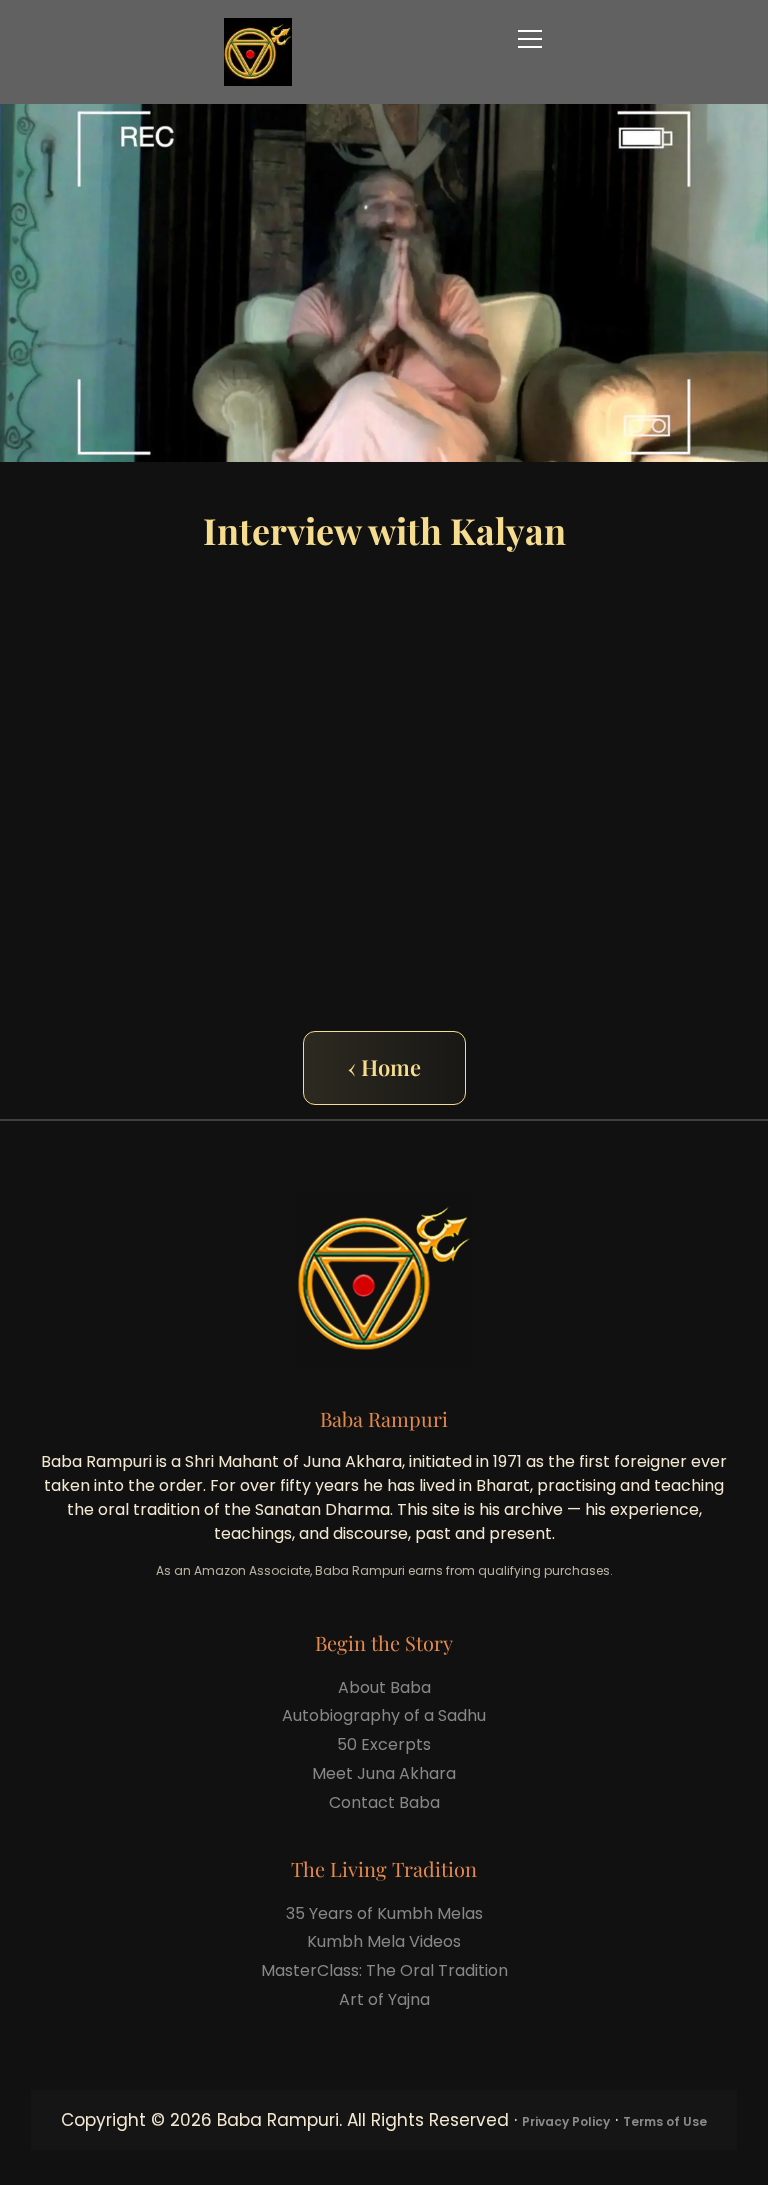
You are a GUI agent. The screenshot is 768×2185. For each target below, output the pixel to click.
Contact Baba (384, 1802)
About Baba (384, 1687)
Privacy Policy (566, 2121)
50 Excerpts (384, 1744)
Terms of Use (665, 2121)
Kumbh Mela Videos (384, 1941)
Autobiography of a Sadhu (384, 1715)
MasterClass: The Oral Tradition (384, 1970)
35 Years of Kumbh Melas (384, 1913)
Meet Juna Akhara (384, 1773)
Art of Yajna (384, 1999)
